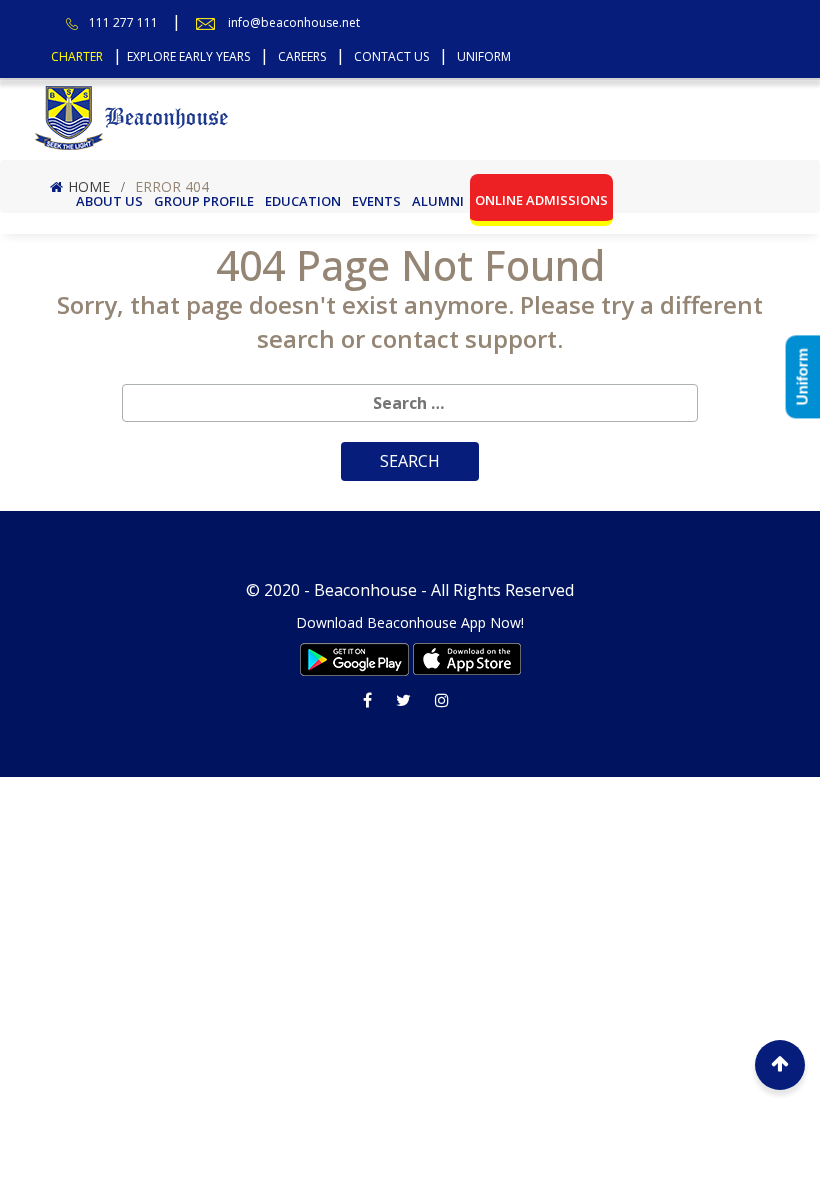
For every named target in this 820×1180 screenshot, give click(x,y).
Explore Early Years (188, 56)
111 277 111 (123, 22)
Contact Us (391, 56)
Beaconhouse (365, 590)
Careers (302, 56)
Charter (77, 56)
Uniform (484, 56)
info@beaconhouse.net (294, 22)
